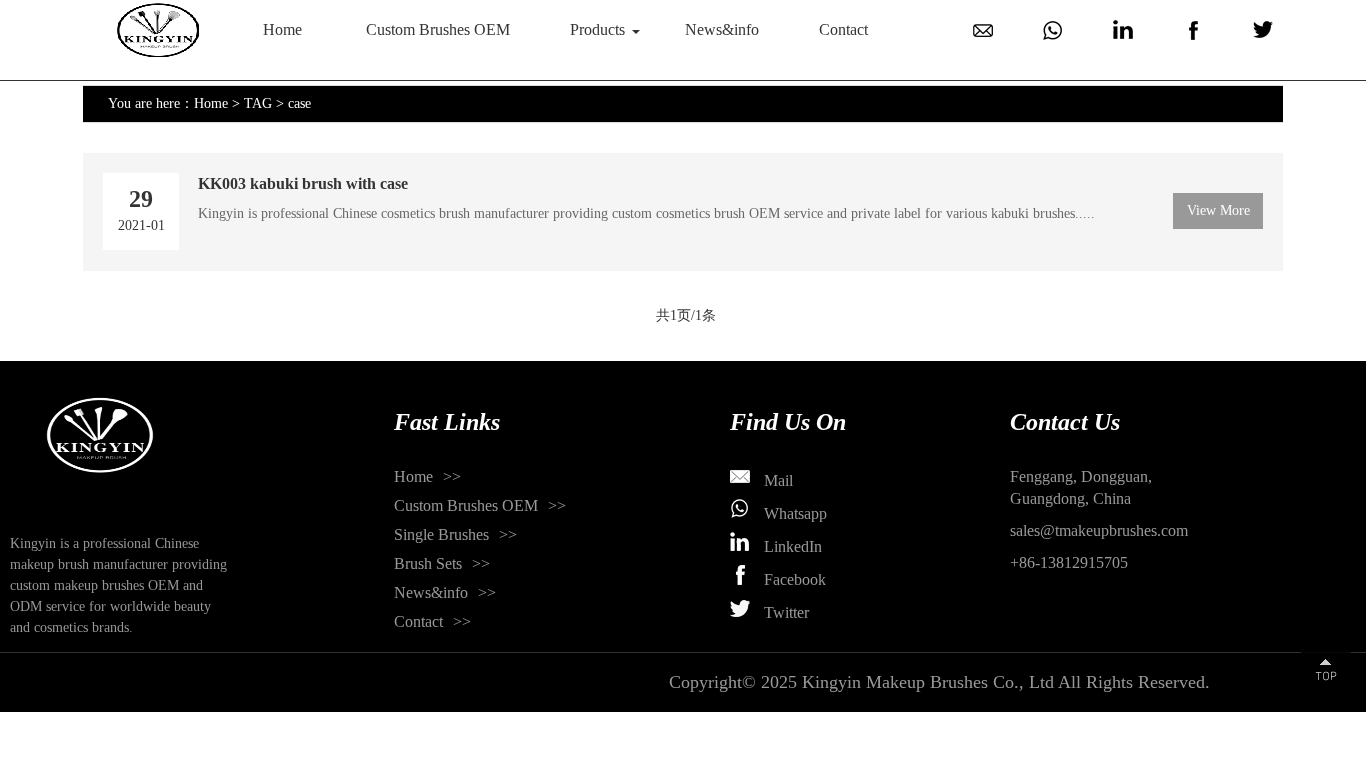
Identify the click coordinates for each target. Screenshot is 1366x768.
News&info (722, 29)
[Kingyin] (158, 30)
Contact (843, 29)
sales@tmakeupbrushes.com (1099, 530)
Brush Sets (428, 563)
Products (597, 29)
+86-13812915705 (1069, 562)
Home (282, 29)
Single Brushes (441, 534)
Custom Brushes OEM (438, 29)
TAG (258, 103)
